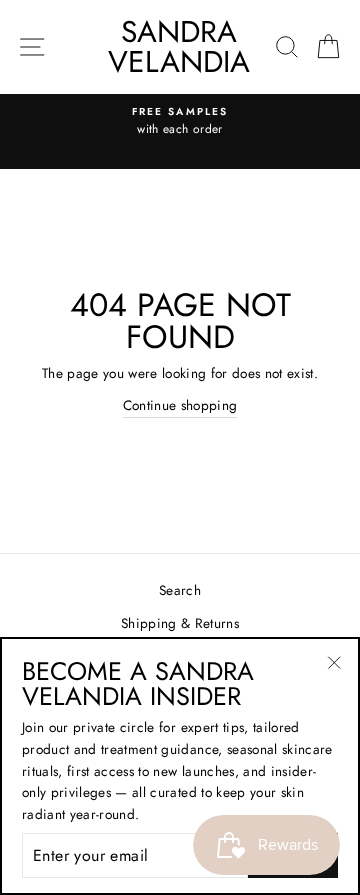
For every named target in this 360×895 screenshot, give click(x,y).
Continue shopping (180, 405)
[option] (180, 122)
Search (180, 590)
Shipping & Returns (180, 623)
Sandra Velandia (179, 46)
